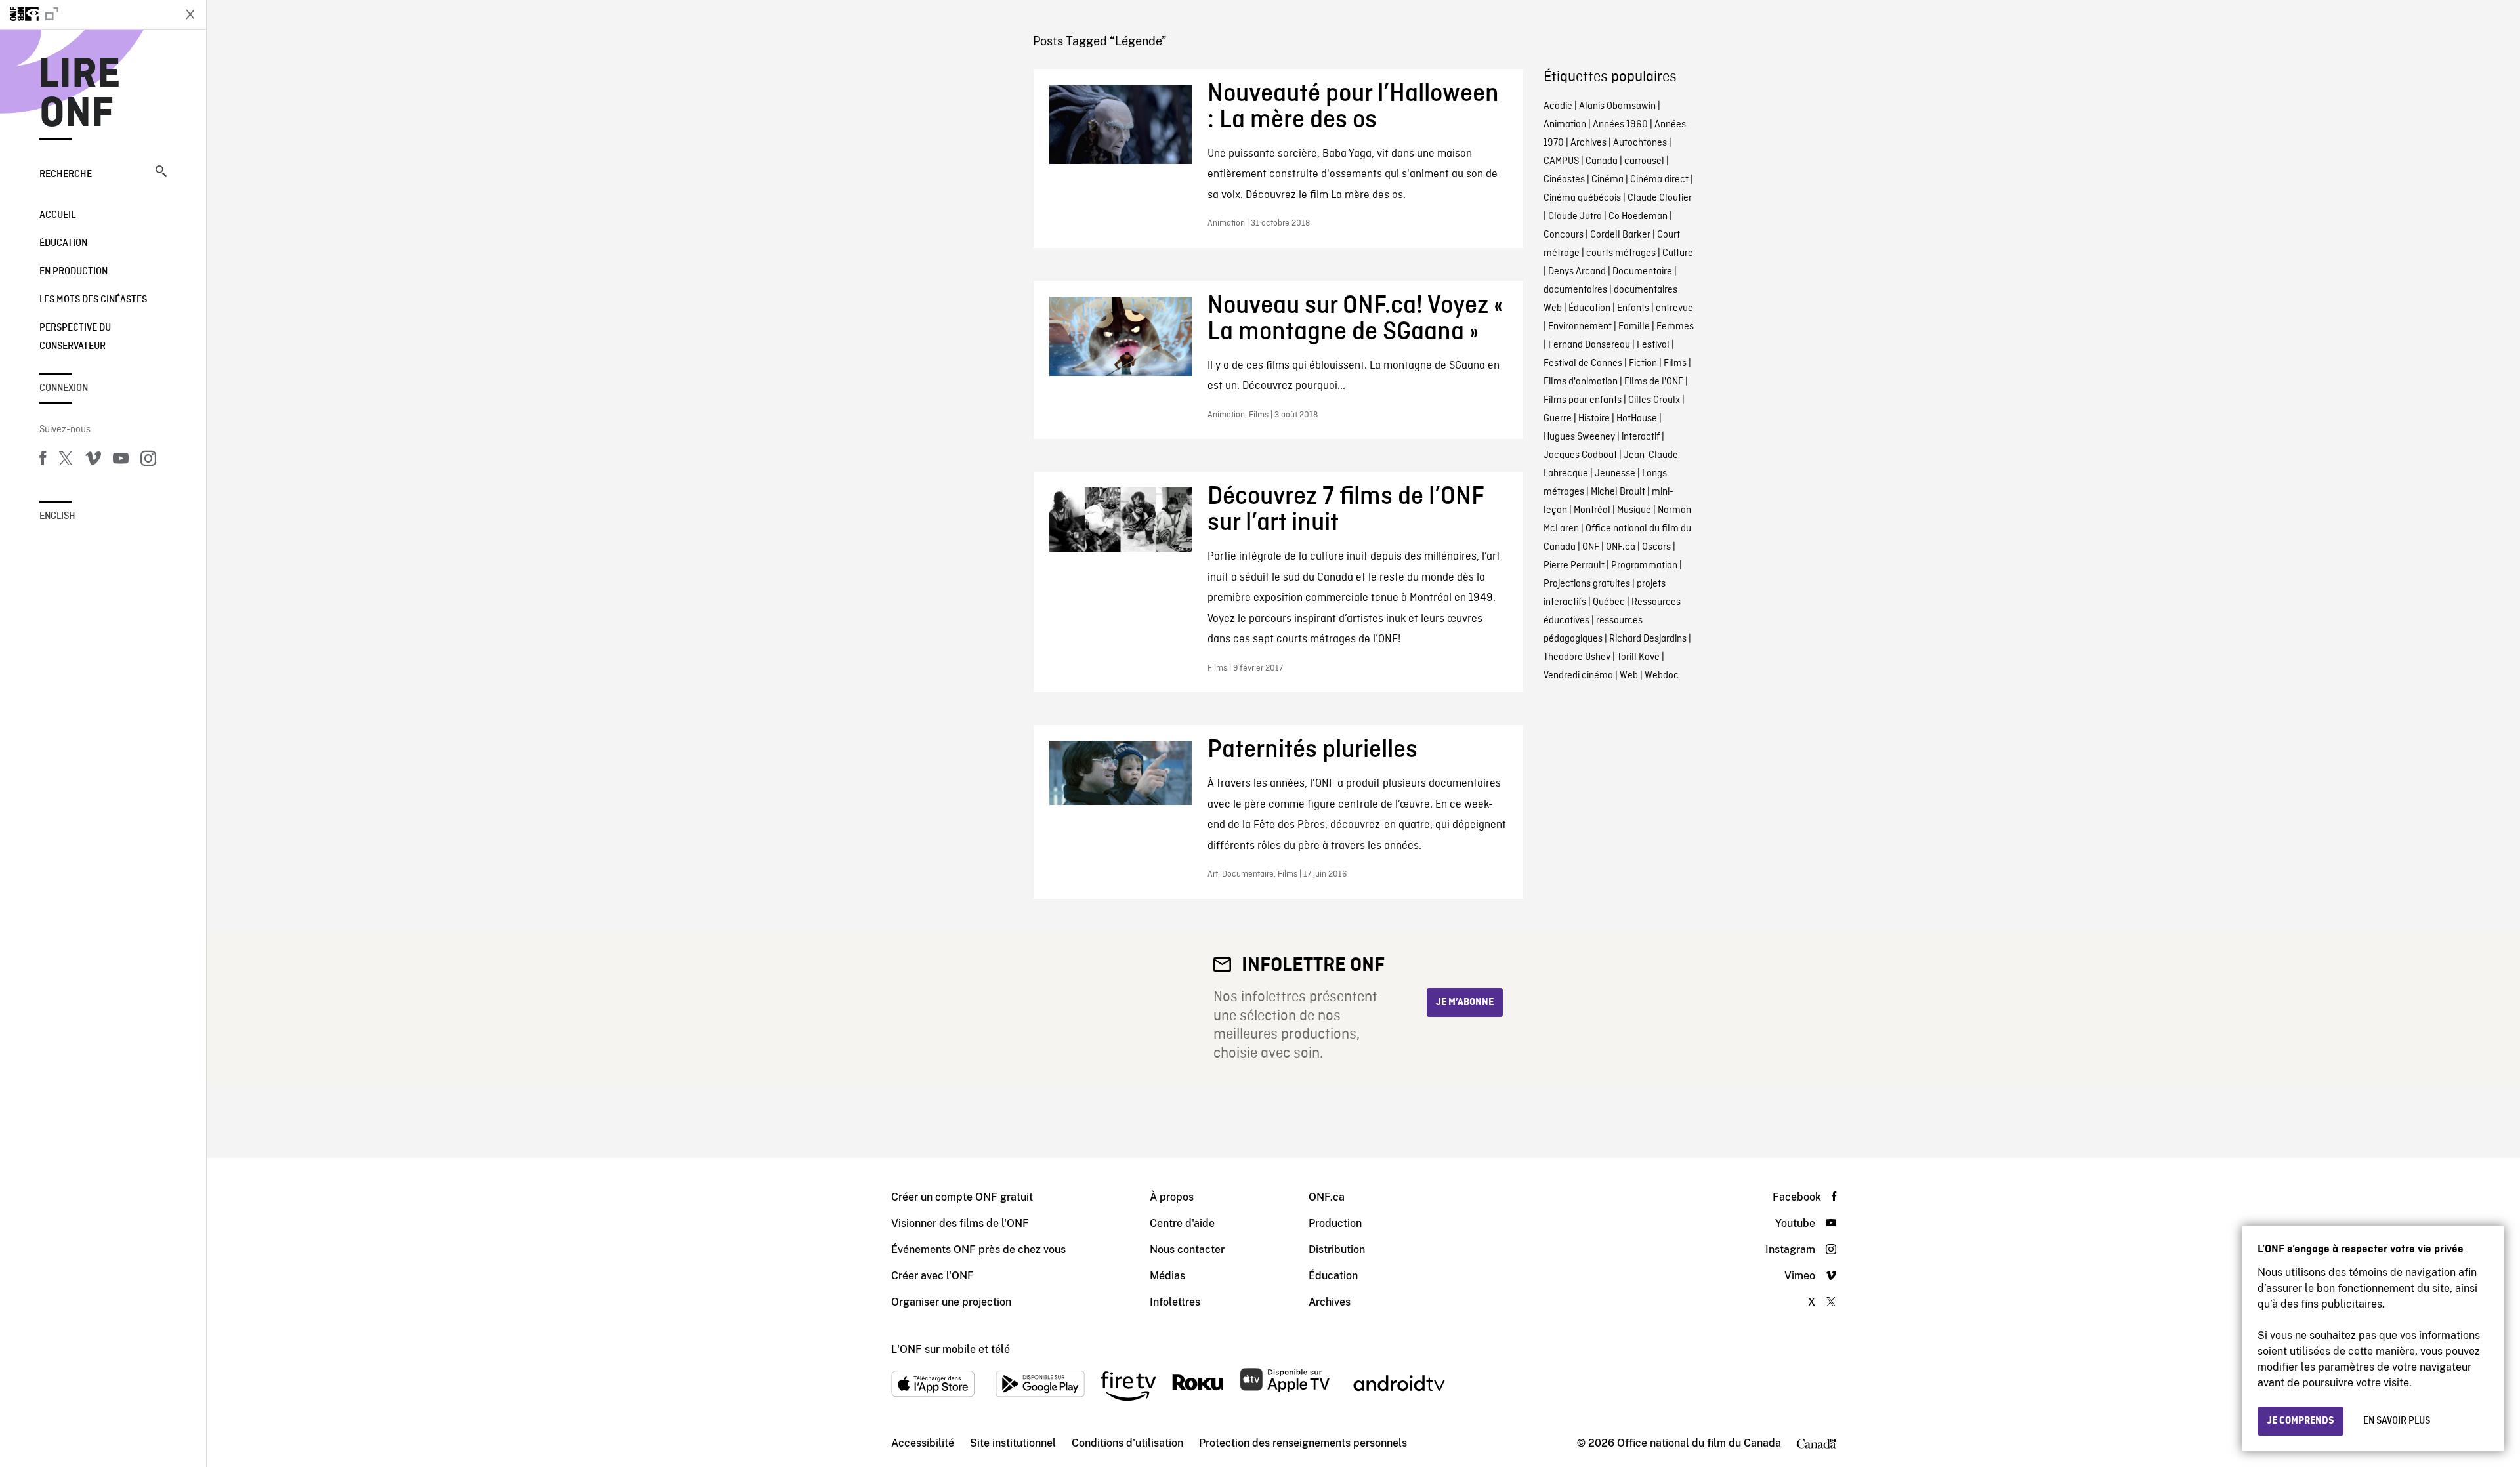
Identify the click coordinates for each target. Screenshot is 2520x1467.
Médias (1167, 1276)
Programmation (1644, 566)
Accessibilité (923, 1443)
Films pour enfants (1583, 400)
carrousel (1644, 161)
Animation (1565, 125)
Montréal (1592, 510)
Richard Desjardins (1648, 639)
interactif (1641, 437)
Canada (1602, 161)
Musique (1634, 510)
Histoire (1594, 419)
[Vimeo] (93, 461)
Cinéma (1607, 180)
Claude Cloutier (1660, 198)
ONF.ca (1621, 547)
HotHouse (1637, 419)
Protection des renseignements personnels (1303, 1443)
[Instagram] (148, 461)
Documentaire (1642, 272)
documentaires (1575, 290)
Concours (1564, 235)
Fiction (1643, 363)
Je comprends (2300, 1421)
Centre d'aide (1182, 1223)
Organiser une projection (951, 1302)
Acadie (1558, 106)
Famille (1634, 327)
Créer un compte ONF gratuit (962, 1197)
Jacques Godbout (1580, 455)
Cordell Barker (1620, 235)
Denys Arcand (1577, 272)
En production (73, 272)
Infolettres (1175, 1302)
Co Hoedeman (1638, 217)
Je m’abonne (1465, 1002)
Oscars (1656, 547)
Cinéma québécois (1582, 198)
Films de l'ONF (1654, 382)
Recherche (66, 175)
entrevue (1674, 308)
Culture (1678, 253)
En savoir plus (2397, 1421)
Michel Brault (1618, 492)
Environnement (1580, 327)
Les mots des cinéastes (93, 300)
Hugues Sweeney (1579, 437)
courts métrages (1621, 253)
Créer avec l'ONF (933, 1276)
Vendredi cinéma (1578, 676)
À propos (1172, 1197)
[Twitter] (66, 461)
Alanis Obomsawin (1617, 106)
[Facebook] (43, 461)
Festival (1653, 345)
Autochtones (1640, 143)
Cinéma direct (1659, 180)
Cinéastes (1564, 180)
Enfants (1633, 308)
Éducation (63, 243)
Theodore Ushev (1577, 657)
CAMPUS (1561, 161)
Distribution (1337, 1250)
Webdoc (1662, 676)
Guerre (1558, 419)
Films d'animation (1581, 382)
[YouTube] (121, 461)
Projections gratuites (1587, 584)
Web (1629, 676)
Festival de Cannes (1583, 363)
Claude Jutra (1575, 217)
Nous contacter (1187, 1250)
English (57, 516)
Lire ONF (80, 94)
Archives (1588, 143)
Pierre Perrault (1574, 566)
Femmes (1675, 327)
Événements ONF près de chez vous (978, 1250)
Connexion (64, 388)
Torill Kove (1638, 657)
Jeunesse (1615, 474)
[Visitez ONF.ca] (87, 14)
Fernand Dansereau (1589, 345)
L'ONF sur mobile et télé (951, 1349)
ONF (1591, 547)
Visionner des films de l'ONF (960, 1223)
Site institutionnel (1013, 1443)
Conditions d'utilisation (1127, 1443)
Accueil (57, 215)
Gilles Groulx (1654, 400)
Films (1675, 363)
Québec (1609, 602)
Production (1335, 1223)
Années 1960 (1620, 125)
